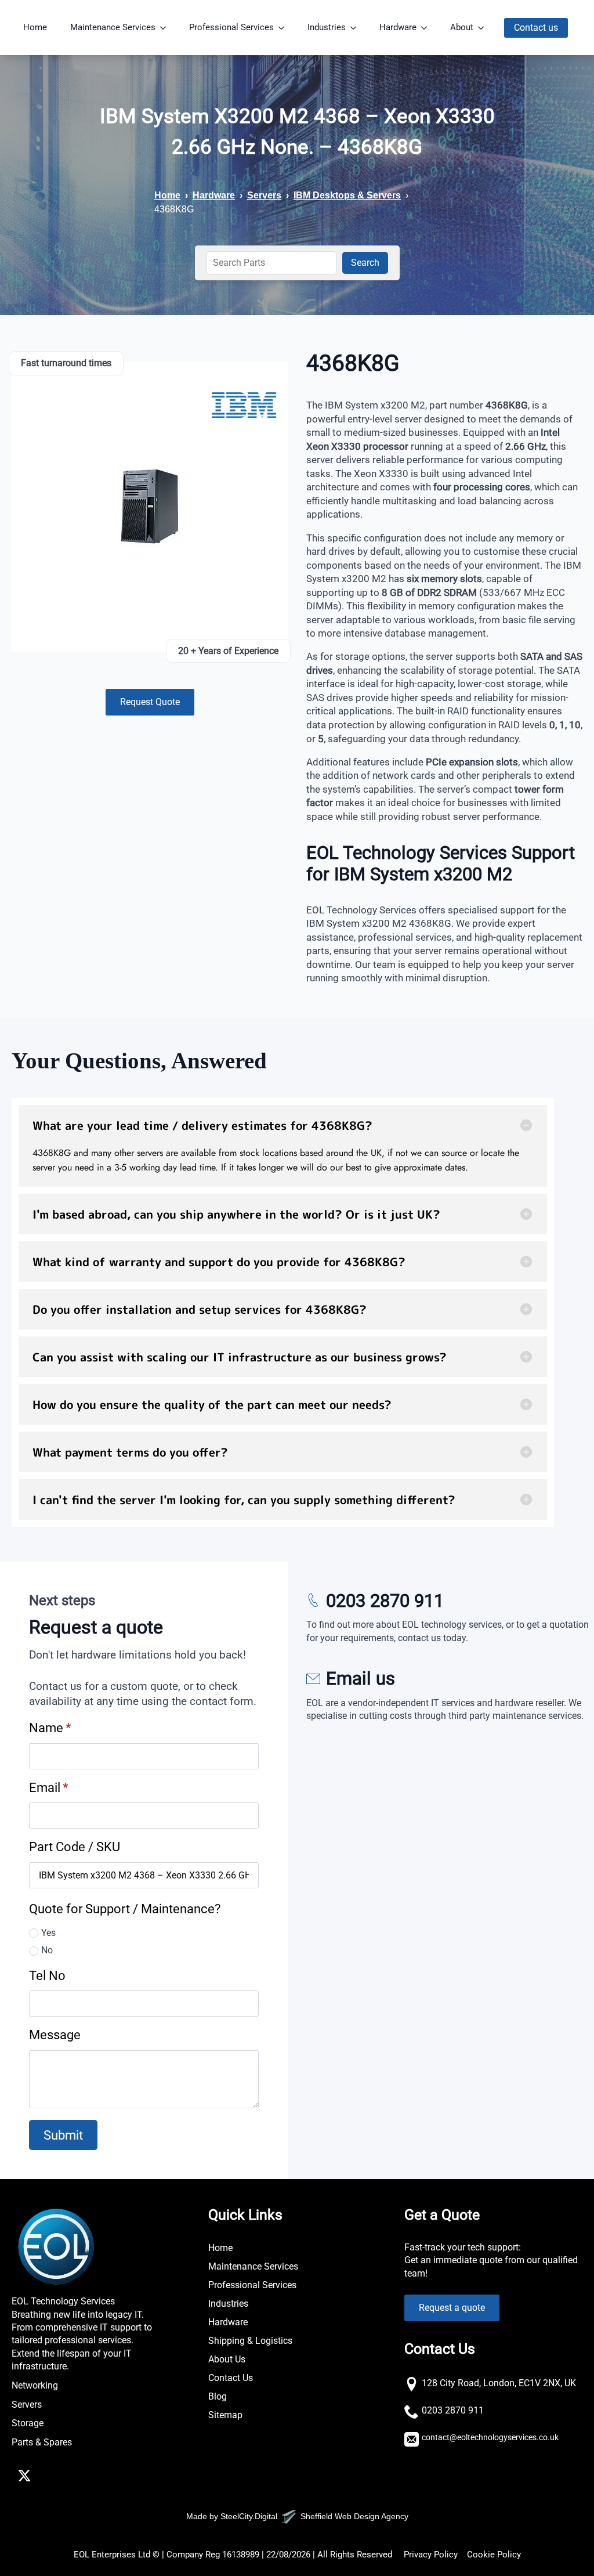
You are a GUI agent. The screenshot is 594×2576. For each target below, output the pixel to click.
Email (48, 1787)
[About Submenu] (484, 28)
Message (55, 2035)
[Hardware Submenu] (428, 28)
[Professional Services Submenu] (285, 28)
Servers (264, 195)
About (462, 27)
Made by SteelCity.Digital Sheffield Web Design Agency (297, 2516)
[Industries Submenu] (357, 28)
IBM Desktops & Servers (347, 195)
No (47, 1950)
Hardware (398, 27)
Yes (48, 1933)
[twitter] (24, 2476)
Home (35, 27)
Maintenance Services (113, 27)
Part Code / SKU (75, 1847)
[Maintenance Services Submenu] (166, 28)
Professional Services (231, 27)
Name (50, 1728)
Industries (327, 27)
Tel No (47, 1975)
